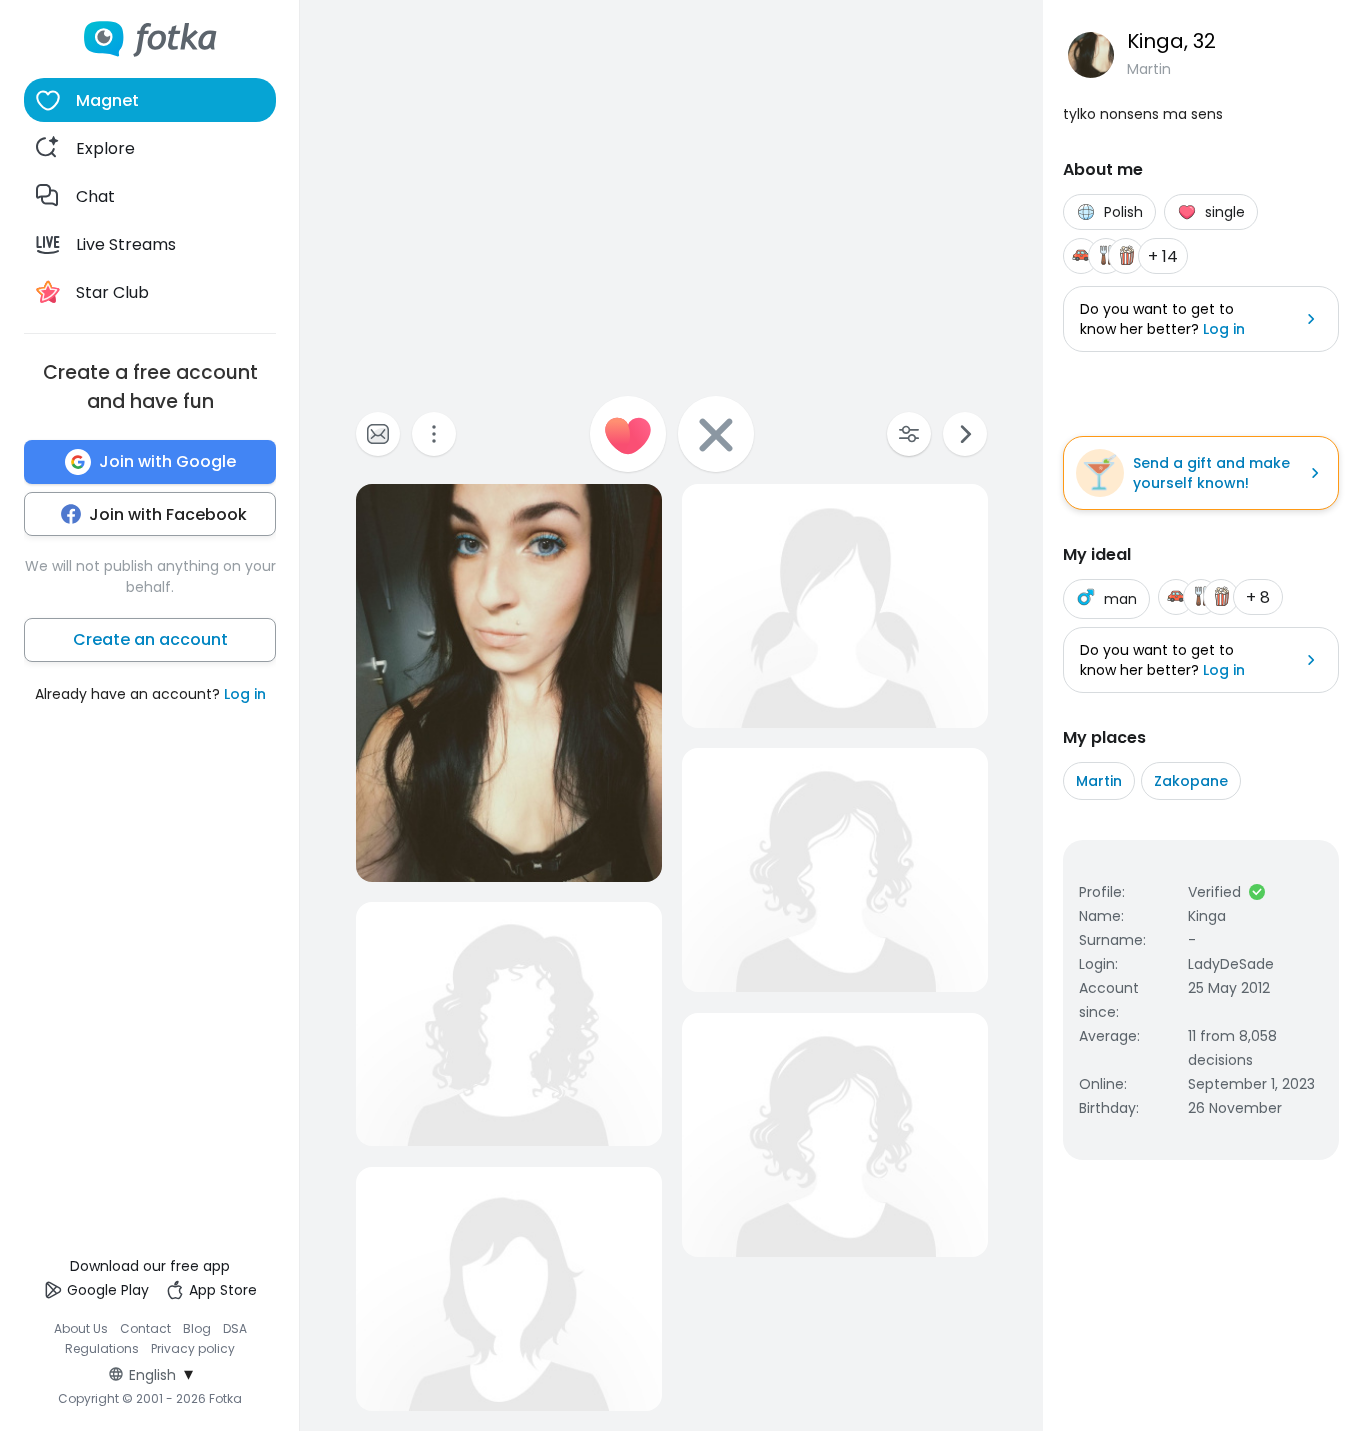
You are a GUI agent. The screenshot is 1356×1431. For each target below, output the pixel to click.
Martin (1099, 781)
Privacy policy (193, 1348)
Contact (145, 1328)
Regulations (102, 1348)
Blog (197, 1328)
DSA (235, 1328)
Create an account (150, 639)
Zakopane (1191, 781)
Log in (245, 694)
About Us (81, 1328)
